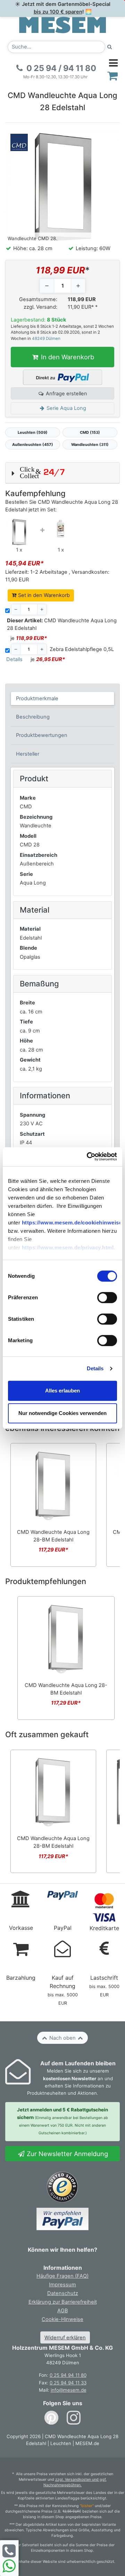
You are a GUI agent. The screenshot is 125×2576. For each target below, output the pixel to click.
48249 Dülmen (46, 339)
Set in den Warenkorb (43, 595)
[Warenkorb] (113, 76)
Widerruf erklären (65, 2338)
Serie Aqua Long (66, 408)
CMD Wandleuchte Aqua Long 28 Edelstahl (62, 624)
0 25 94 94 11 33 (68, 2383)
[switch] (107, 1298)
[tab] (63, 698)
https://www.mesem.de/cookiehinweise (72, 1223)
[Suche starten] (110, 47)
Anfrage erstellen (66, 394)
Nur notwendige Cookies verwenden (62, 1413)
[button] (62, 473)
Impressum (62, 2285)
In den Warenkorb (67, 357)
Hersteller (28, 754)
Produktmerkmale (37, 698)
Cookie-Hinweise (62, 2319)
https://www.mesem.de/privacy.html (68, 1247)
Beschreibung (33, 717)
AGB (63, 2311)
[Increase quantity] (78, 286)
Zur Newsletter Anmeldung (66, 2154)
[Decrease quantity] (47, 286)
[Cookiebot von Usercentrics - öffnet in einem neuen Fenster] (89, 1157)
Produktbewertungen (42, 735)
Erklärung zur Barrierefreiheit (63, 2302)
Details (95, 1368)
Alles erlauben (62, 1391)
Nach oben (62, 2038)
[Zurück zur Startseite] (62, 25)
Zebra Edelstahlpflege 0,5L (82, 649)
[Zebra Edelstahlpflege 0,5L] (61, 528)
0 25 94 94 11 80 (68, 2375)
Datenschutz (63, 2293)
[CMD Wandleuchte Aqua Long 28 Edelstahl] (19, 532)
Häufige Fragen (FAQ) (62, 2276)
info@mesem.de (69, 2390)
